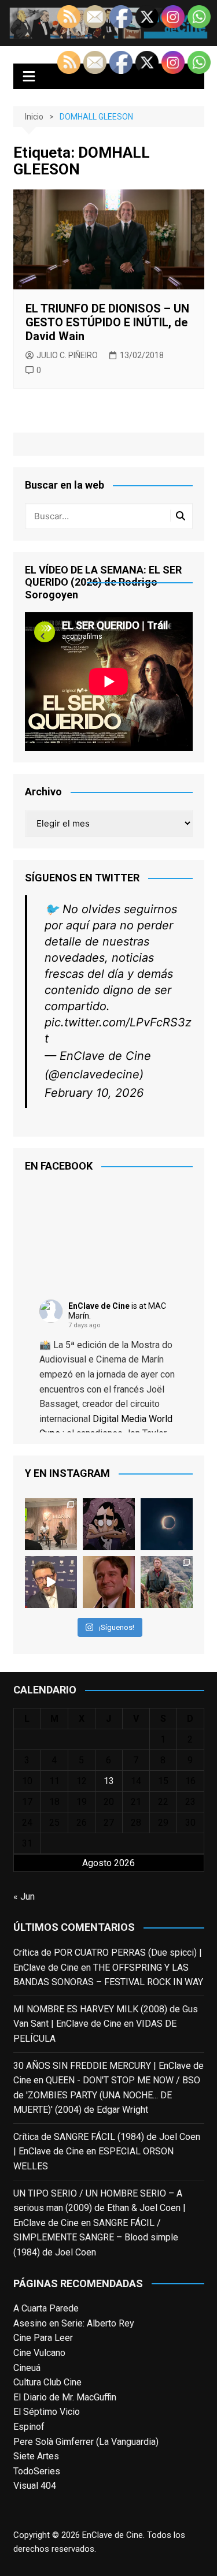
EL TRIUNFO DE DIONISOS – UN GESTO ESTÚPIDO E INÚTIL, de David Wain (107, 322)
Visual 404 (35, 2486)
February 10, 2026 (94, 1093)
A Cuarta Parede (46, 2308)
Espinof (29, 2427)
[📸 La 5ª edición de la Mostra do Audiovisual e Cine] (51, 1524)
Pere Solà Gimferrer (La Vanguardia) (86, 2442)
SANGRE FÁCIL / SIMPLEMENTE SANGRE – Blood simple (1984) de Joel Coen (96, 2238)
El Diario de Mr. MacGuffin (65, 2397)
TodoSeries (37, 2471)
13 (109, 1781)
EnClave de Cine (99, 1306)
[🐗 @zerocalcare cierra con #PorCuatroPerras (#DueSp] (109, 1524)
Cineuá (27, 2368)
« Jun (24, 1896)
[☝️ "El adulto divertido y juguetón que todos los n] (109, 1582)
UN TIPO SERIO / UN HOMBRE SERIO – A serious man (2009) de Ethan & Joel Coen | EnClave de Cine (100, 2208)
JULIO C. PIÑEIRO (67, 355)
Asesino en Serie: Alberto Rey (74, 2323)
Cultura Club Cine (47, 2382)
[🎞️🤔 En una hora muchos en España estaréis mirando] (167, 1524)
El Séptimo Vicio (47, 2412)
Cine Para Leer (43, 2338)
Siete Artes (36, 2456)
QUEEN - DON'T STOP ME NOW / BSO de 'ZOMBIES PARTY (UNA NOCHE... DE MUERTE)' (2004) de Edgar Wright (107, 2095)
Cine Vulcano (39, 2353)
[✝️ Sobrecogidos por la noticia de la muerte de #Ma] (51, 1582)
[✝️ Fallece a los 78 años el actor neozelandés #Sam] (167, 1582)
